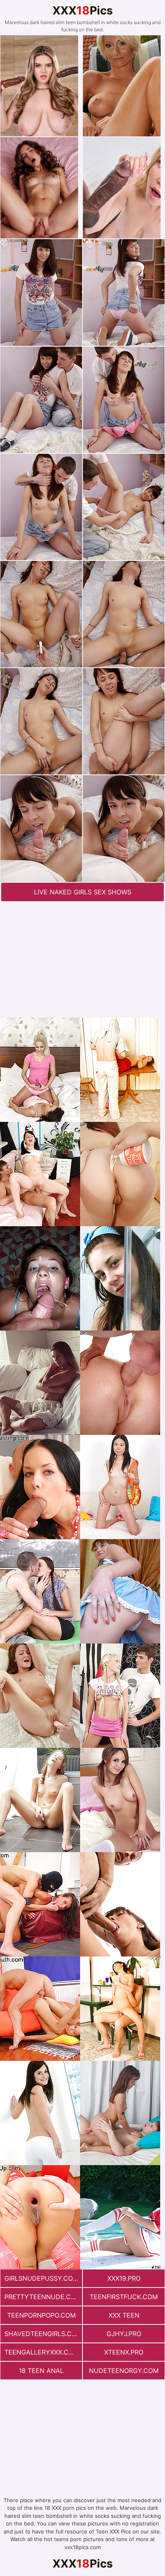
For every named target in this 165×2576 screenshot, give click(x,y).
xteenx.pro (124, 2352)
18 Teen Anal (41, 2371)
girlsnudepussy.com (41, 2278)
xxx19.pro (124, 2278)
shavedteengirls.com (43, 2334)
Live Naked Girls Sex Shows (83, 892)
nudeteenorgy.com (124, 2371)
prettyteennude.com (43, 2297)
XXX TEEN (124, 2315)
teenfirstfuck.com (124, 2297)
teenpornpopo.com (41, 2315)
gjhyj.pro (124, 2334)
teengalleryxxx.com (42, 2352)
